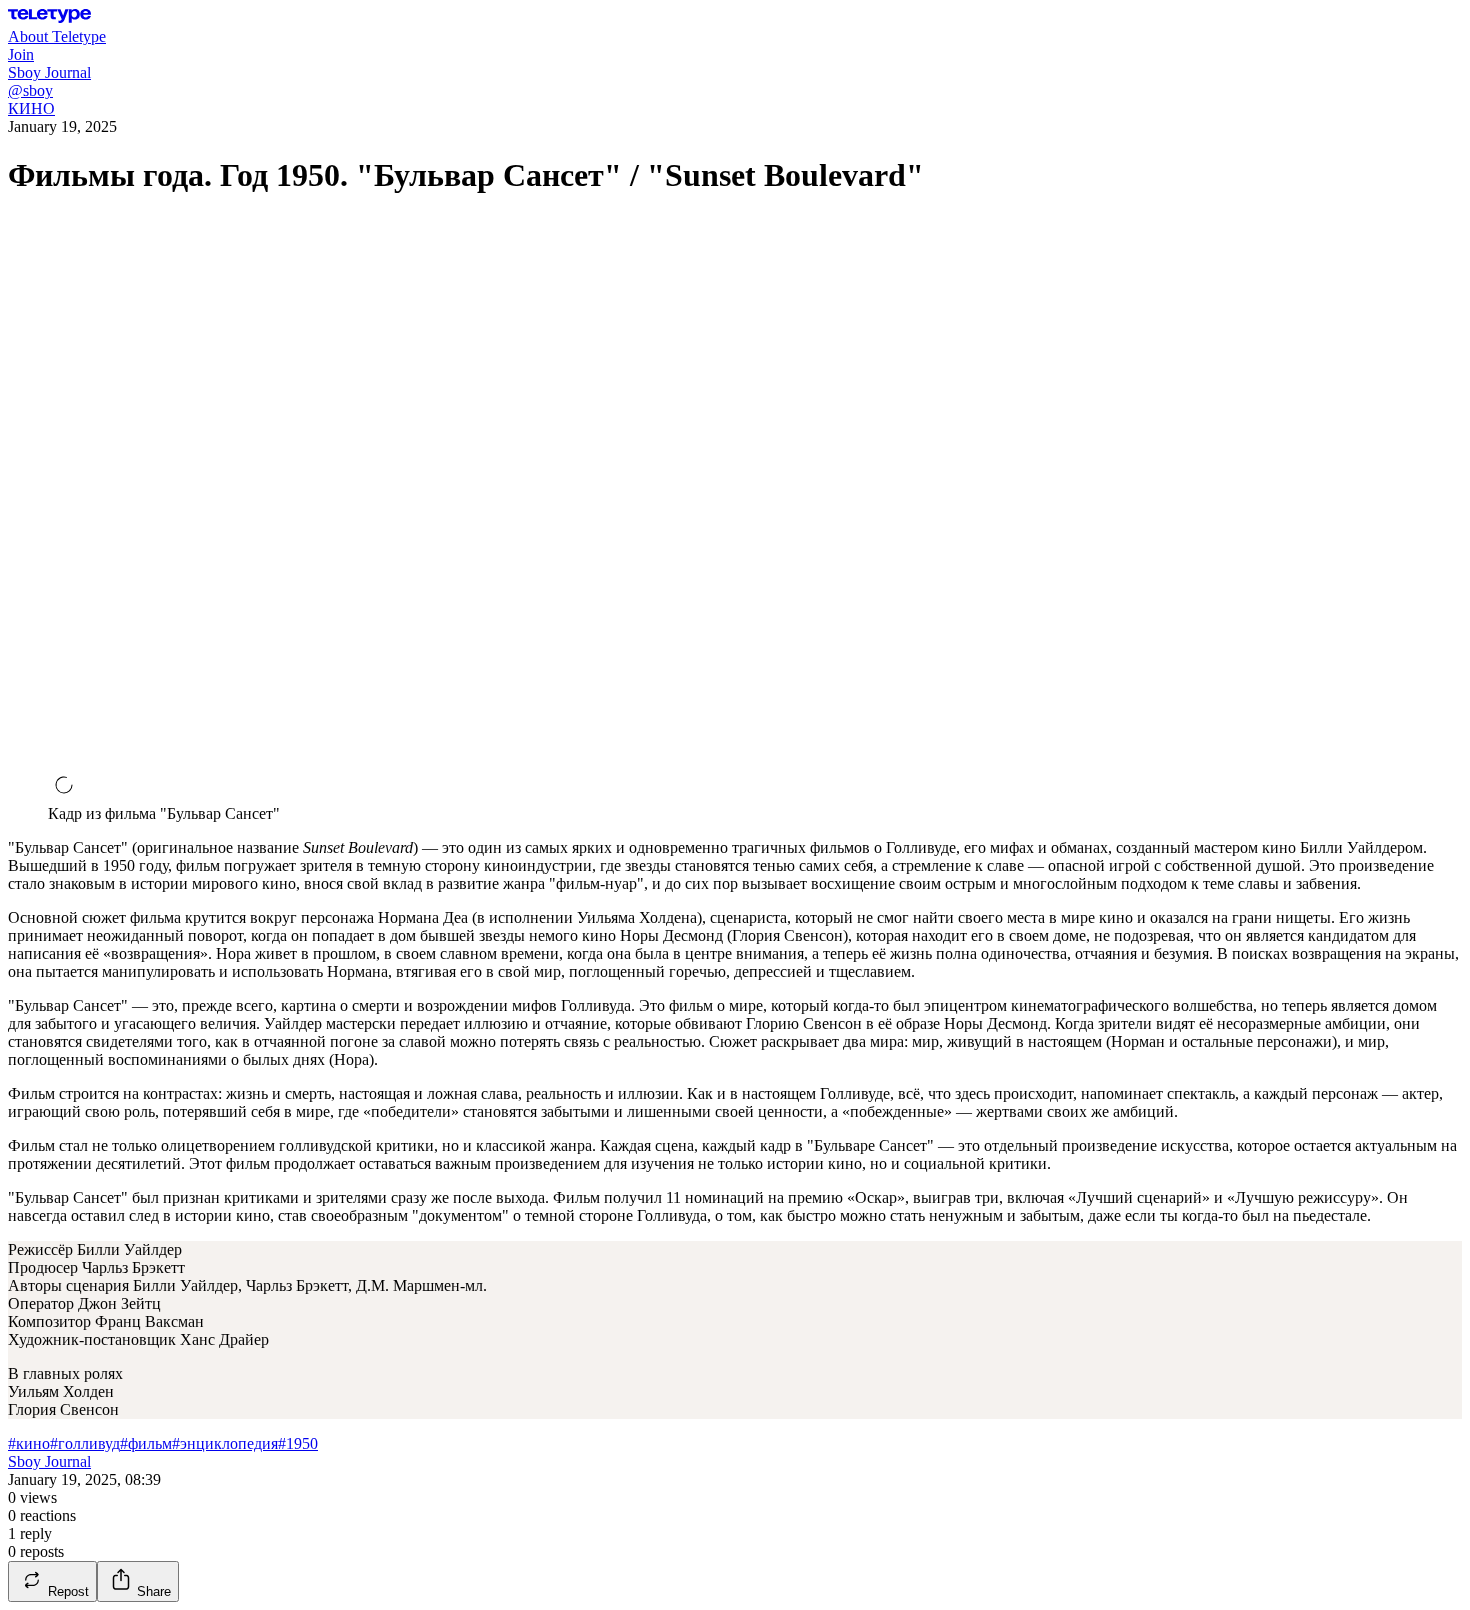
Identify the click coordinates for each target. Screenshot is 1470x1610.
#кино (29, 1443)
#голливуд (85, 1443)
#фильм (146, 1443)
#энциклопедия (225, 1443)
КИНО (31, 108)
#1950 (298, 1443)
